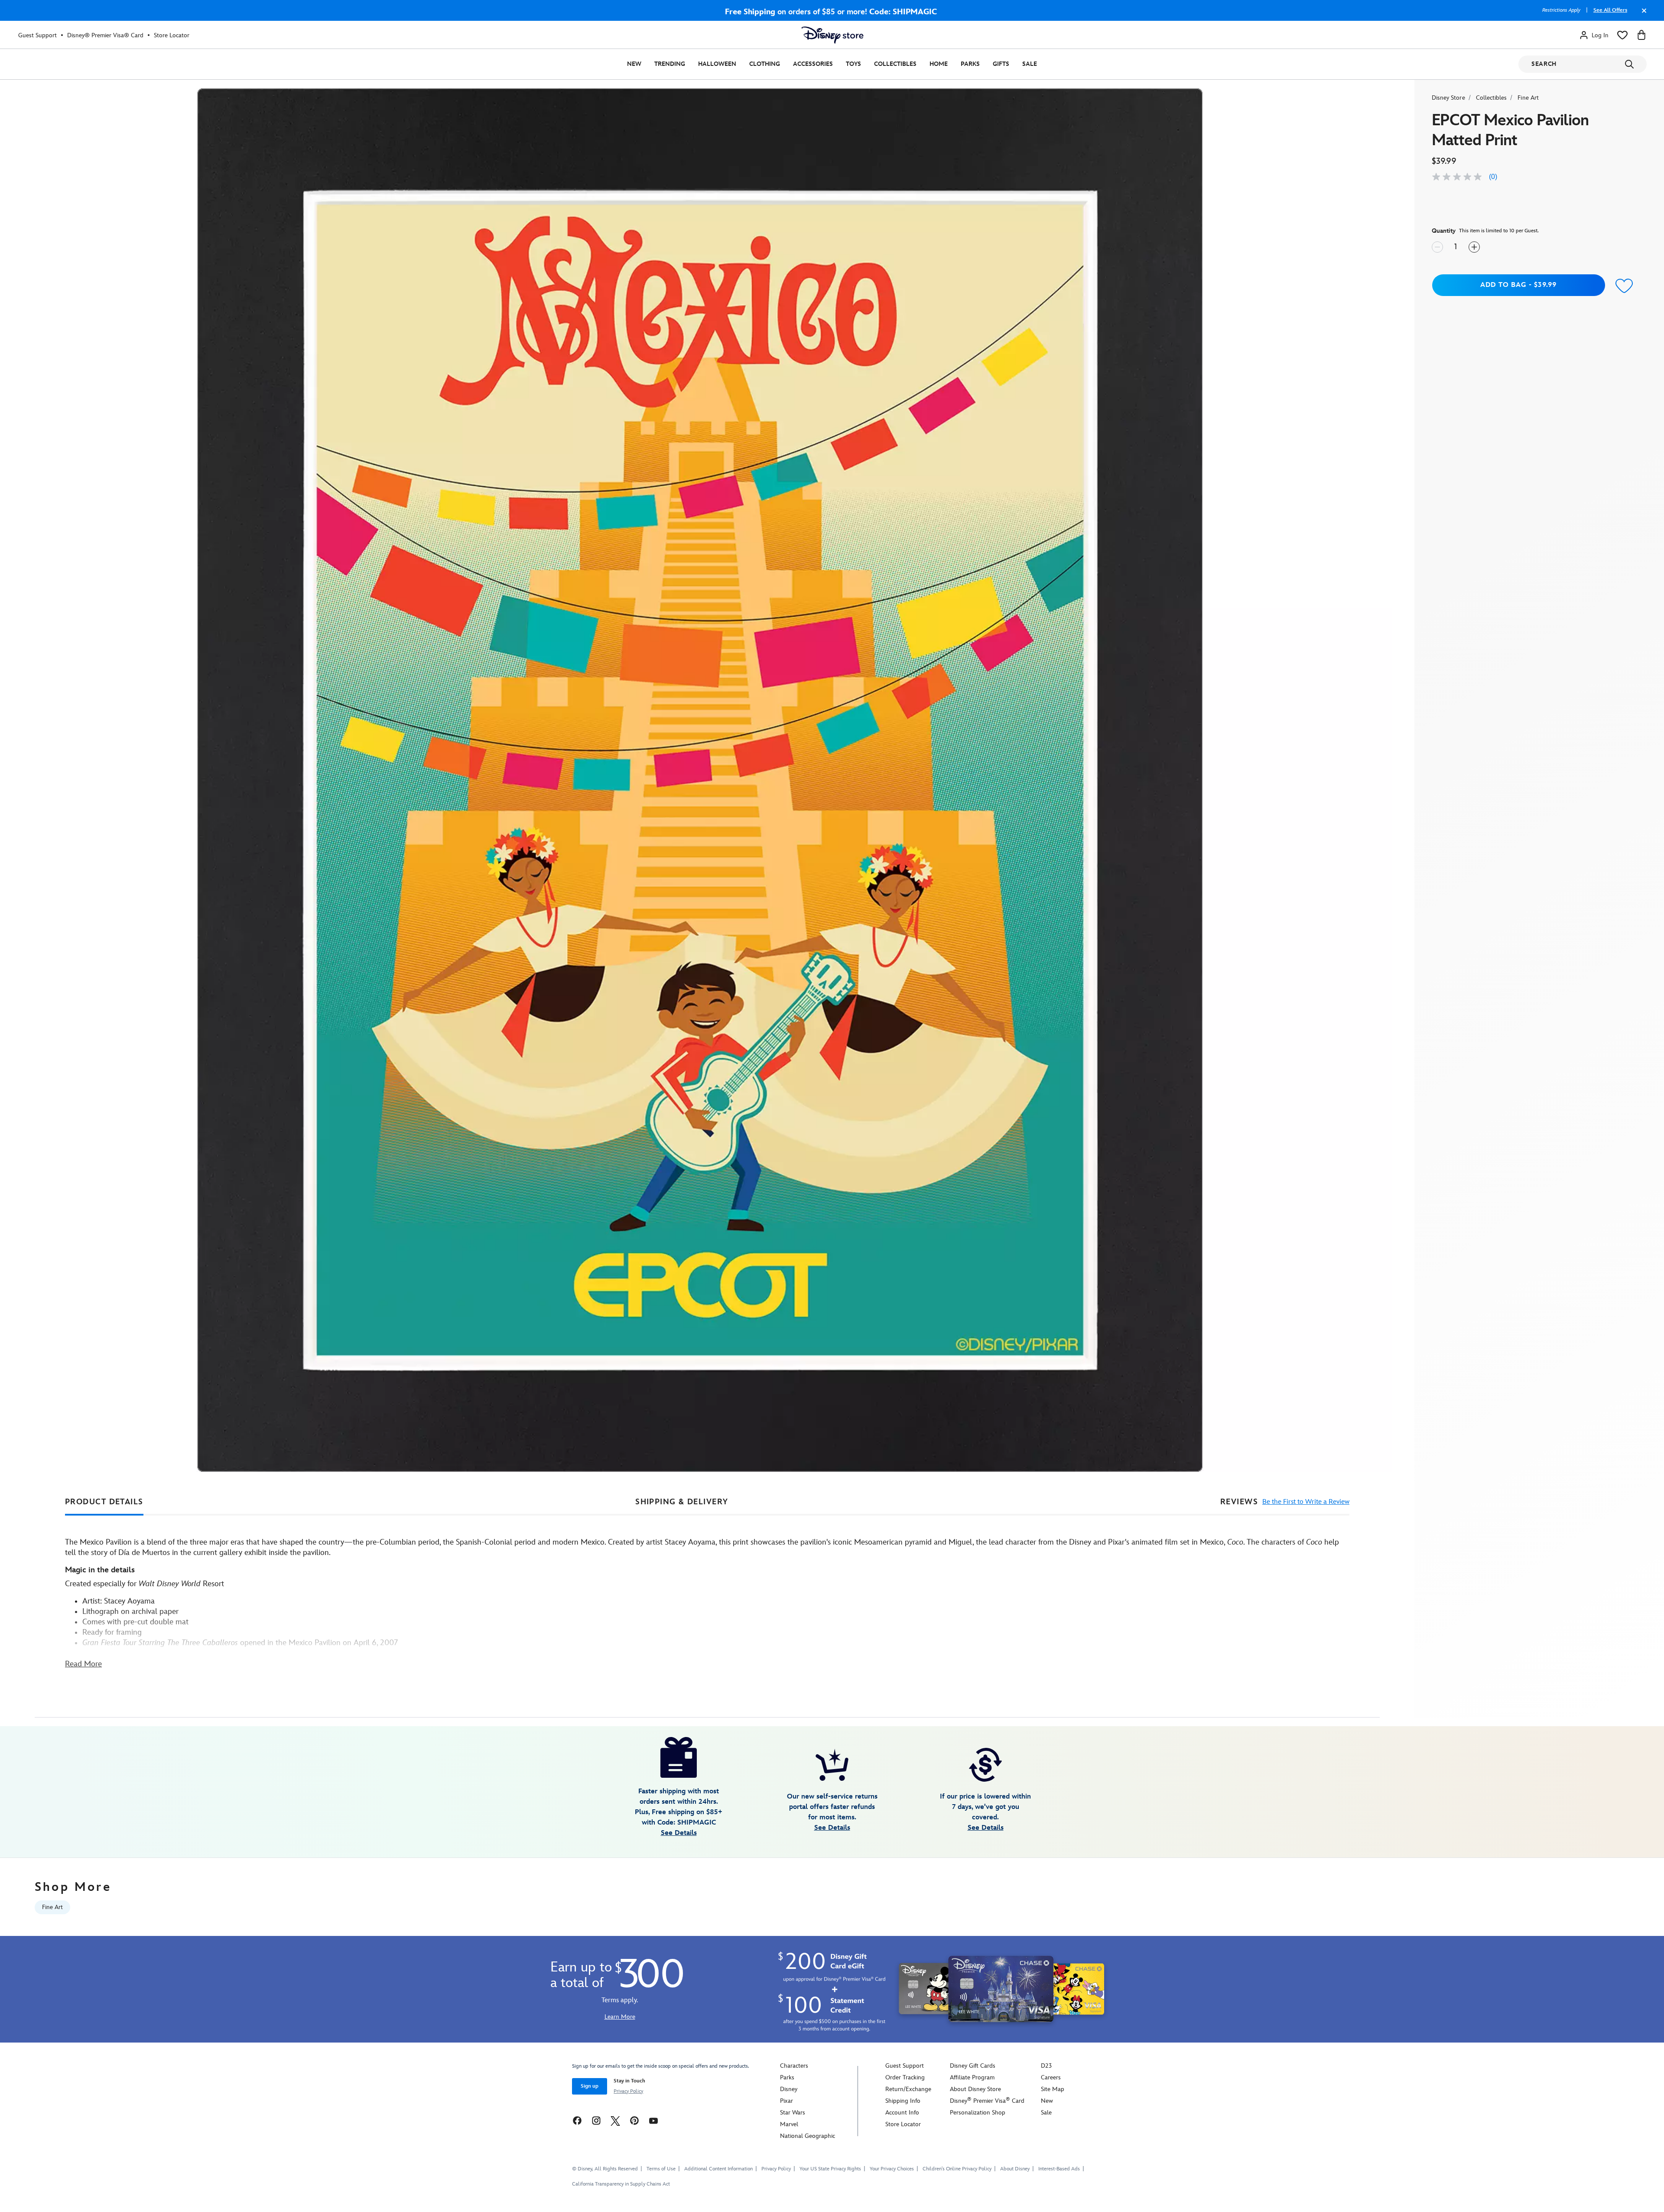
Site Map (1053, 2089)
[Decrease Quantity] (1437, 247)
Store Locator (172, 35)
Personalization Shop (978, 2113)
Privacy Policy (628, 2091)
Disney (789, 2089)
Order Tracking (905, 2077)
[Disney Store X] (615, 2120)
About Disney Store (975, 2089)
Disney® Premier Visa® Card (105, 35)
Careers (1051, 2077)
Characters (794, 2066)
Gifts (1001, 64)
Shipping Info (903, 2101)
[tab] (104, 1502)
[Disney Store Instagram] (596, 2120)
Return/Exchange (908, 2089)
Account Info (902, 2113)
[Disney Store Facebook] (577, 2120)
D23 (1046, 2066)
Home (939, 64)
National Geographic (808, 2136)
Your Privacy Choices (892, 2169)
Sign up (590, 2086)
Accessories (813, 64)
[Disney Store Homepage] (832, 35)
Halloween (717, 64)
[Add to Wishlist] (1625, 286)
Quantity (1444, 231)
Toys (853, 64)
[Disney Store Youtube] (653, 2120)
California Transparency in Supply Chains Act (621, 2184)
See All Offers (1610, 10)
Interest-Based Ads (1059, 2169)
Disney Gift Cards (973, 2066)
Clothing (765, 64)
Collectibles (895, 64)
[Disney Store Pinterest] (634, 2120)
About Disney (1015, 2169)
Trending (670, 64)
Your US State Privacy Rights (830, 2169)
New (634, 64)
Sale (1030, 64)
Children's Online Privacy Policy (957, 2169)
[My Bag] (1641, 35)
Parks (970, 64)
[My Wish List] (1622, 35)
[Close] (1642, 15)
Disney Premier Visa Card (987, 2101)
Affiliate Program (972, 2077)
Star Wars (793, 2113)
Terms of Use (661, 2169)
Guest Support (37, 35)
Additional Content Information (718, 2169)
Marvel (789, 2124)
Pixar (786, 2101)
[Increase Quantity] (1474, 247)
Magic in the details (100, 1570)
